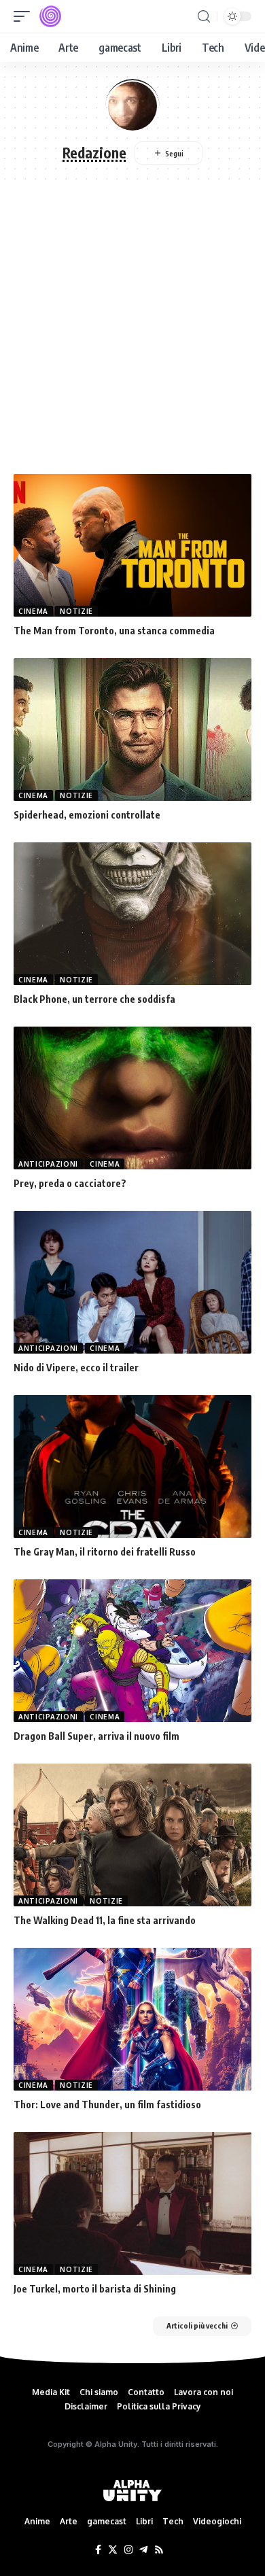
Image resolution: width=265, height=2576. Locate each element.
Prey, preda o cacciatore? (70, 1183)
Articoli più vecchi (197, 2325)
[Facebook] (98, 2550)
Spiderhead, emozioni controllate (87, 815)
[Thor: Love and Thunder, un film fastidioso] (132, 2019)
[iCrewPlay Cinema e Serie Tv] (50, 16)
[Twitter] (113, 2550)
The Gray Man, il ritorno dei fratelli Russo (105, 1552)
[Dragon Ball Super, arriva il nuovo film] (132, 1651)
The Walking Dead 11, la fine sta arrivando (105, 1920)
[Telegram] (143, 2550)
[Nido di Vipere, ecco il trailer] (132, 1282)
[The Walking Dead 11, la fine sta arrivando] (132, 1835)
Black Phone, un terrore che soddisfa (94, 999)
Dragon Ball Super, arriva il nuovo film (96, 1736)
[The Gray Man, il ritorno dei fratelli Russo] (132, 1466)
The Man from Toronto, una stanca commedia (114, 631)
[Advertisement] (132, 334)
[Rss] (159, 2550)
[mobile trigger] (25, 16)
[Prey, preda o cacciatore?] (132, 1098)
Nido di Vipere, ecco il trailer (76, 1368)
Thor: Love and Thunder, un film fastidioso (107, 2105)
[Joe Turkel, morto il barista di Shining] (132, 2203)
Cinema (33, 611)
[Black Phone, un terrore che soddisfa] (132, 914)
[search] (204, 17)
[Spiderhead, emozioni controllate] (132, 729)
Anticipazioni (48, 1164)
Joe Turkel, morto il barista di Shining (95, 2289)
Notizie (76, 611)
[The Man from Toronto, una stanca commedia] (132, 545)
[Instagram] (128, 2550)
